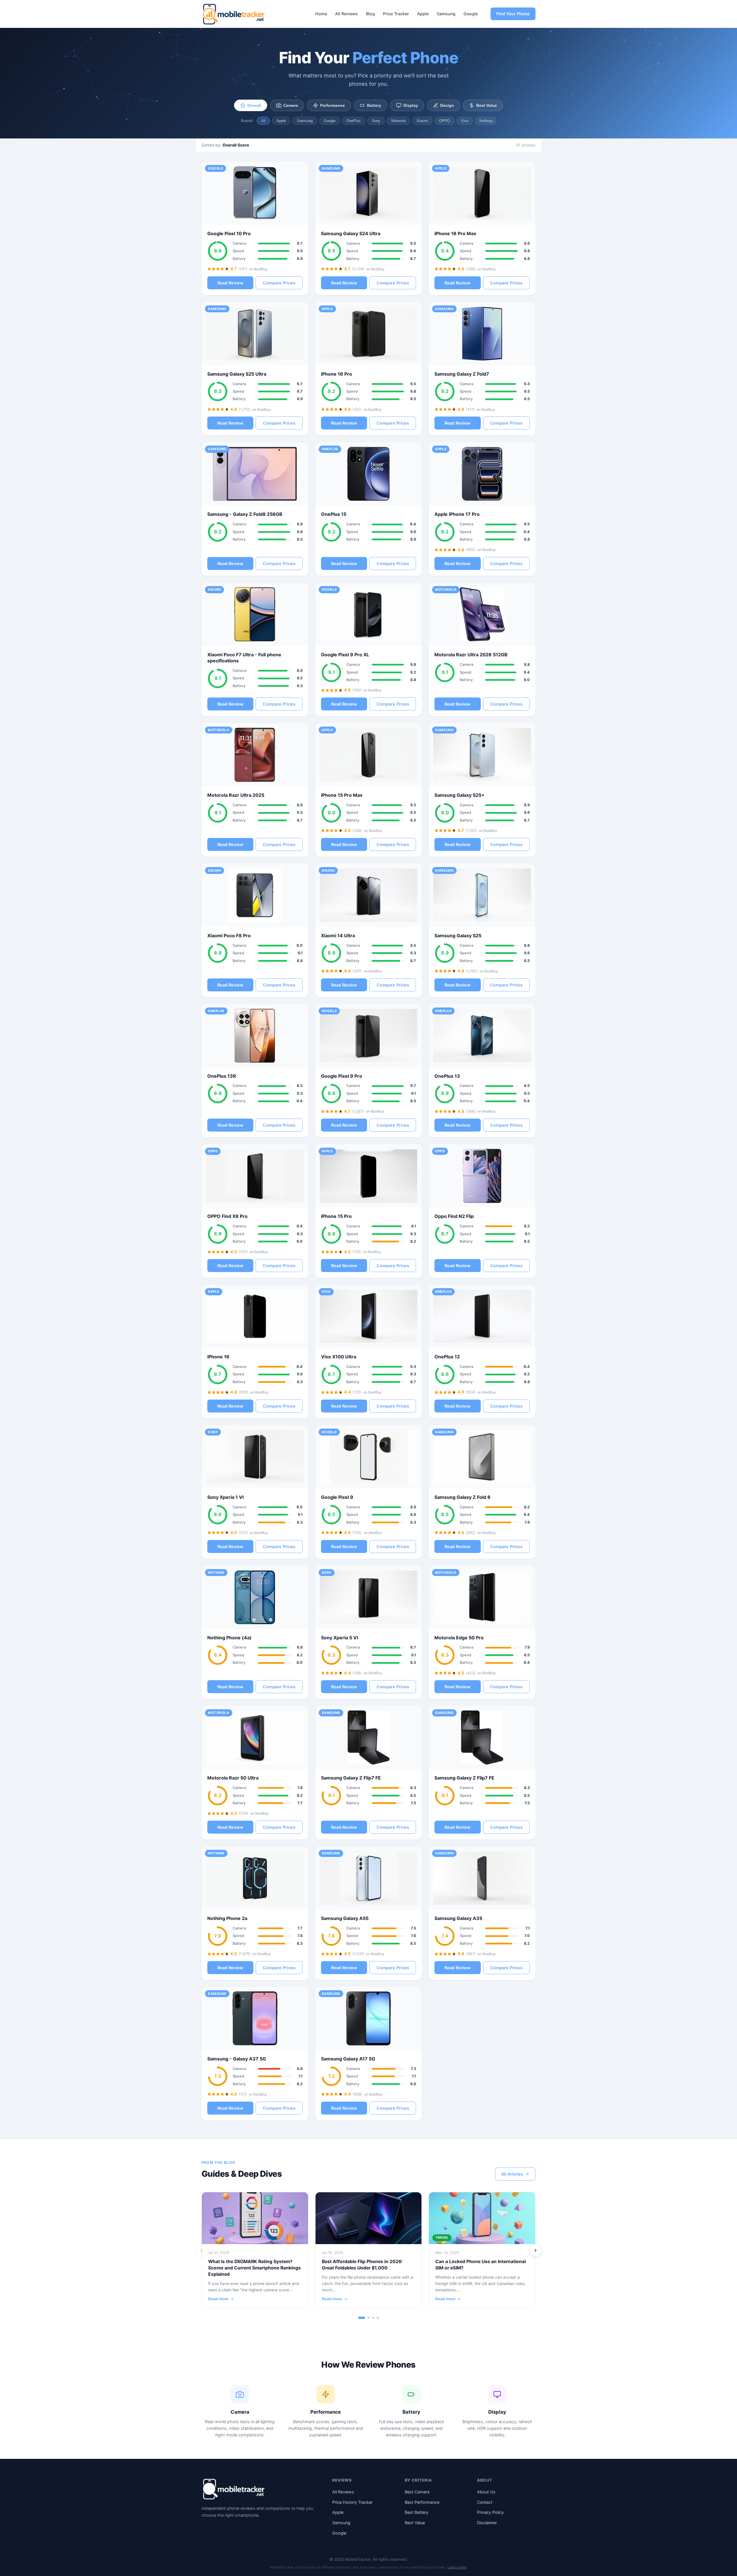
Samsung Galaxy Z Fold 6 (462, 1497)
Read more (218, 2299)
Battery (374, 105)
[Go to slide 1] (362, 2318)
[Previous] (202, 2250)
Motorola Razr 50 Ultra (233, 1778)
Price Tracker (396, 14)
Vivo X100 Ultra (339, 1357)
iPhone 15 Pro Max (342, 795)
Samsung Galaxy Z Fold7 (462, 374)
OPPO (445, 121)
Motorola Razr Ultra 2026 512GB (471, 655)
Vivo (465, 121)
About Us (486, 2492)
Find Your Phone (513, 14)
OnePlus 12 (447, 1357)
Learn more (457, 2567)
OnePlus (354, 121)
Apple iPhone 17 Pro (457, 514)
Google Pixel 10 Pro (229, 233)
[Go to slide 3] (373, 2318)
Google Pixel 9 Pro (342, 1076)
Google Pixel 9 (337, 1497)
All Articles (512, 2174)
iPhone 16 (218, 1357)
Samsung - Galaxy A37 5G (237, 2059)
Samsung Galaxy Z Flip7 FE (351, 1778)
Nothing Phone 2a (227, 1918)
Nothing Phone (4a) (229, 1638)
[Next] (535, 2250)
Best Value (487, 105)
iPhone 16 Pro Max (455, 233)
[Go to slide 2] (368, 2318)
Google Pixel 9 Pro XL (345, 655)
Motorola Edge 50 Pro (459, 1638)
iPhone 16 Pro (337, 374)
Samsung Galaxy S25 (458, 936)
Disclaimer (487, 2523)
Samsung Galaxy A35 (458, 1918)
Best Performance (422, 2502)
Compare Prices (279, 283)
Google (471, 14)
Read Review (230, 283)
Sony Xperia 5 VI (339, 1638)
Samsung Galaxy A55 (345, 1918)
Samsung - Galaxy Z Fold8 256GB (245, 514)
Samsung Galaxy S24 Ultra (351, 233)
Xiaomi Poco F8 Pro (229, 936)
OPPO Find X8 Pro (227, 1216)
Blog (370, 14)
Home (321, 14)
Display (411, 105)
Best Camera (417, 2492)
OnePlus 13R (222, 1076)
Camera (291, 105)
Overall (254, 105)
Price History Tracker (352, 2502)
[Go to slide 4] (378, 2318)
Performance (333, 105)
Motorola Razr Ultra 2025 (236, 795)
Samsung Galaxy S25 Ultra (237, 374)
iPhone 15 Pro (336, 1216)
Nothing (486, 121)
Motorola (398, 121)
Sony (376, 121)
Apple (423, 14)
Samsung (446, 14)
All (263, 121)
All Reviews (346, 14)
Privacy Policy (490, 2512)
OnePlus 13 (447, 1076)
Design (447, 105)
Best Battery (417, 2512)
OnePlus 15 (334, 514)
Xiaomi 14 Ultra (338, 936)
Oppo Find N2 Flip (454, 1216)
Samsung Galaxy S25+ (459, 795)
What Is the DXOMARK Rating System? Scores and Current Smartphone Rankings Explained (254, 2268)
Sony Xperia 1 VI (225, 1497)
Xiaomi (422, 121)
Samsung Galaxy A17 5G (348, 2059)
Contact (485, 2502)
